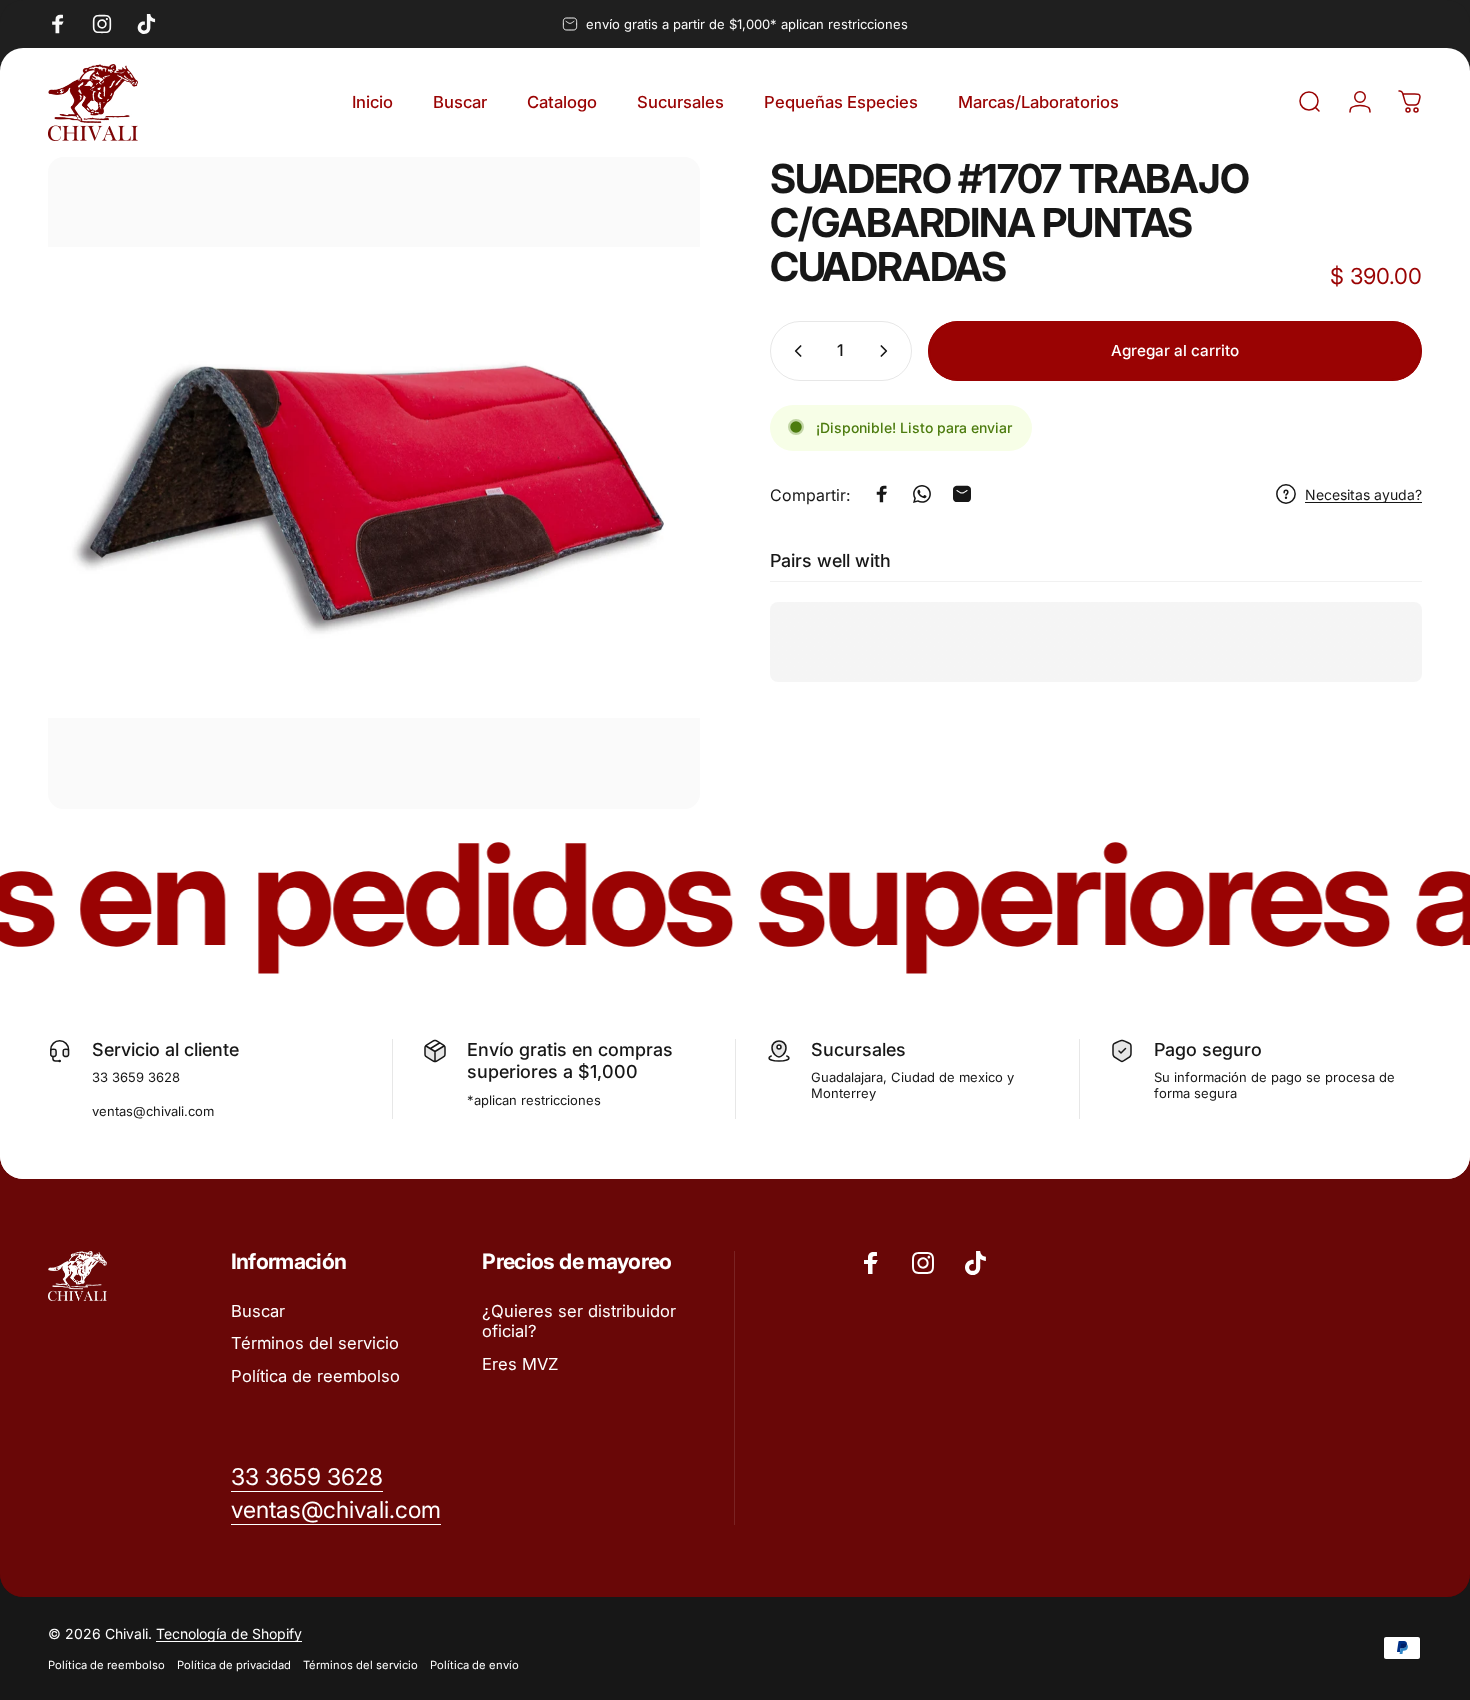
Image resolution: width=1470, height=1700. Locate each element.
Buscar (258, 1311)
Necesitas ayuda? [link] (1363, 493)
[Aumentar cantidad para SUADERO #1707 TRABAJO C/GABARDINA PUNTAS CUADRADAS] (888, 351)
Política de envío (474, 1665)
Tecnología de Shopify (229, 1633)
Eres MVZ (520, 1364)
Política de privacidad (234, 1665)
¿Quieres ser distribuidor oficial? (579, 1321)
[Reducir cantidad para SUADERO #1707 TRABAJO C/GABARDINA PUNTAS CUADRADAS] (794, 351)
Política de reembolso (315, 1376)
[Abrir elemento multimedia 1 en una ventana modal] (374, 483)
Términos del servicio (315, 1343)
